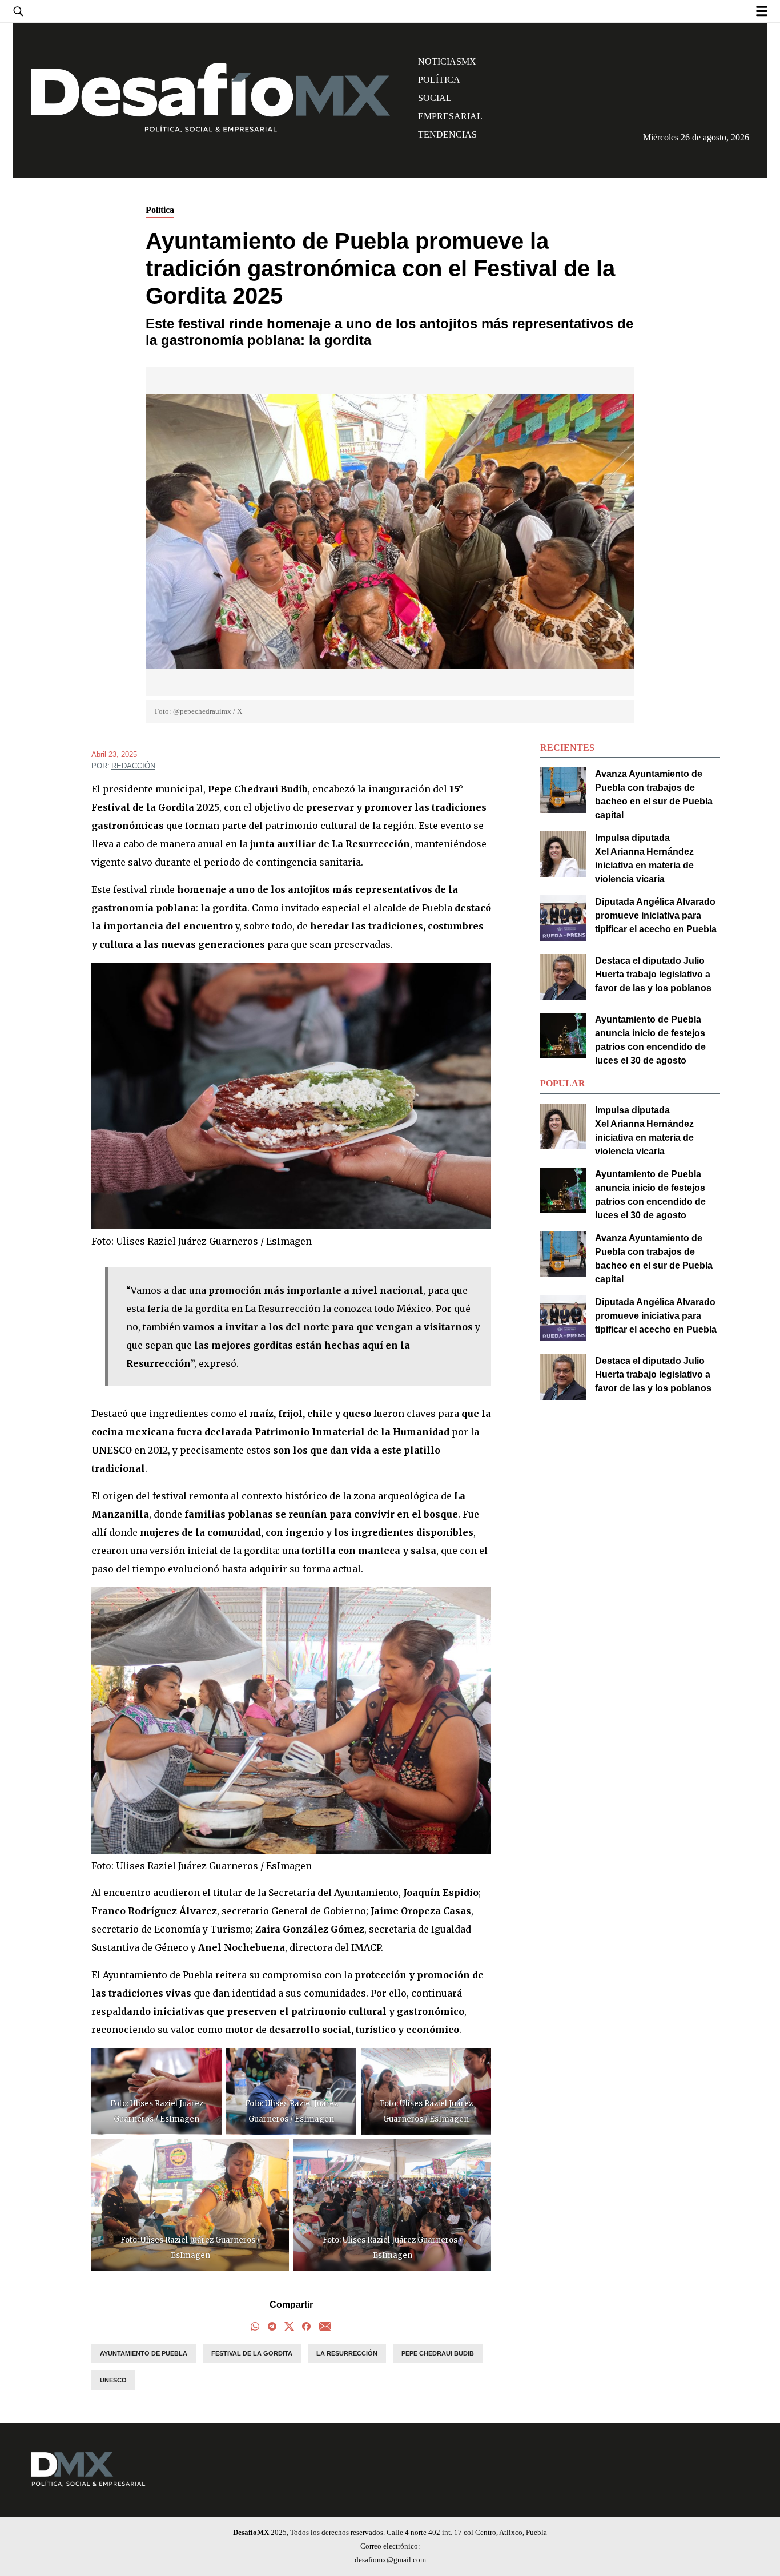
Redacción (133, 766)
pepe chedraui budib (438, 2353)
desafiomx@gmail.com (390, 2560)
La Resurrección (347, 2353)
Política (439, 80)
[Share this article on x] (289, 2328)
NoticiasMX (447, 61)
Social (435, 98)
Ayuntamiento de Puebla (144, 2353)
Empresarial (450, 116)
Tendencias (447, 134)
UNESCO (113, 2380)
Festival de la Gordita (252, 2353)
